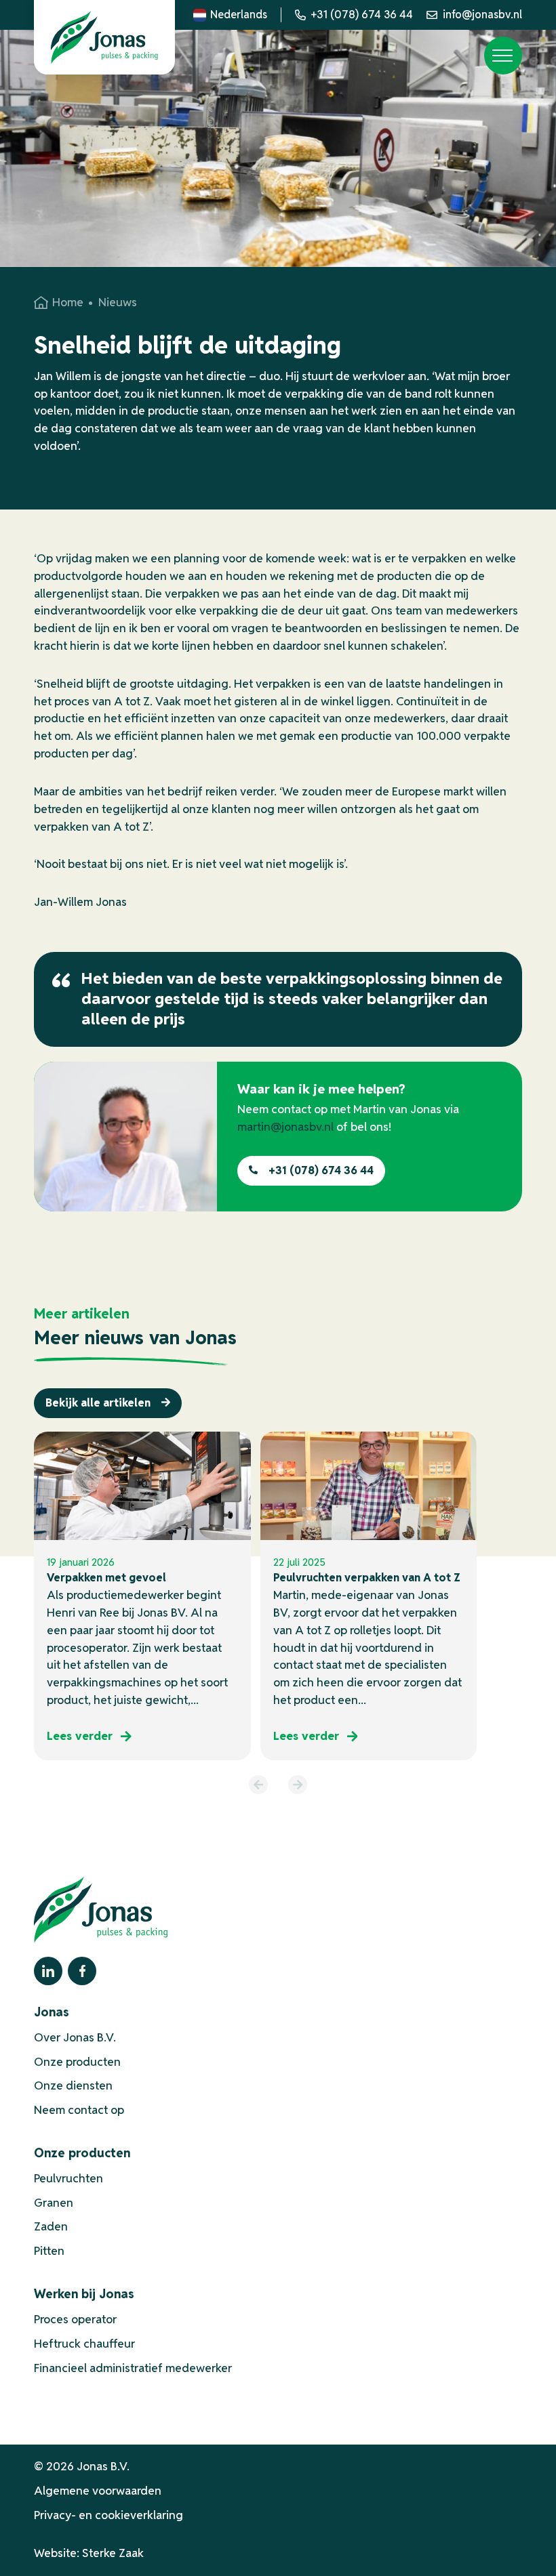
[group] (142, 1596)
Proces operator (75, 2319)
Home (68, 302)
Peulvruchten (68, 2178)
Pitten (49, 2251)
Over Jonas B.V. (75, 2037)
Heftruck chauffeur (84, 2344)
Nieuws (118, 302)
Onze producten (77, 2062)
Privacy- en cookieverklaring (108, 2515)
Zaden (51, 2226)
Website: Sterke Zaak (89, 2553)
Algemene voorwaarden (98, 2491)
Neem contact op (79, 2110)
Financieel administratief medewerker (133, 2368)
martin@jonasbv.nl (285, 1127)
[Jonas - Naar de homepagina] (104, 37)
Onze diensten (73, 2085)
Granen (54, 2203)
